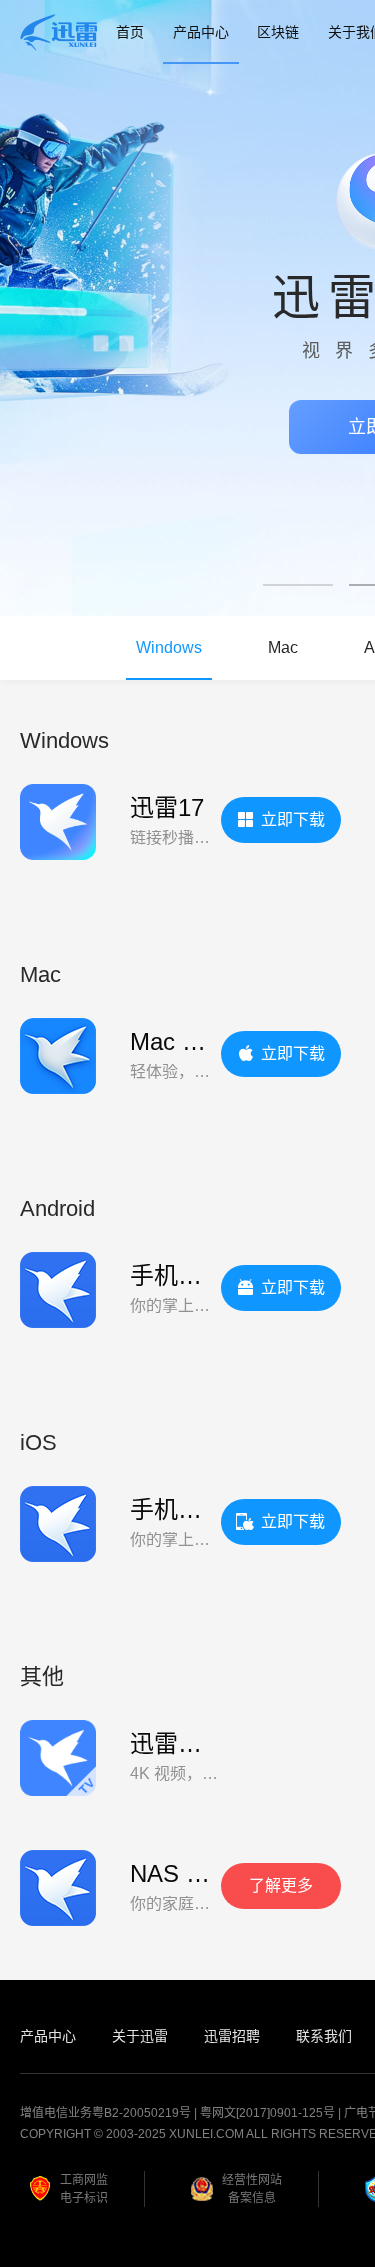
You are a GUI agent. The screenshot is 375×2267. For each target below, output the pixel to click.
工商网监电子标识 (84, 2189)
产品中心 (201, 32)
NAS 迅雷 (182, 1873)
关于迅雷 (140, 2036)
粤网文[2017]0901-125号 (267, 2113)
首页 (130, 32)
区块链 (278, 32)
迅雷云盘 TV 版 (212, 1743)
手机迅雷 (178, 1275)
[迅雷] (59, 32)
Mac (283, 647)
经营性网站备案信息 (252, 2189)
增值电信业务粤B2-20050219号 (105, 2113)
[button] (298, 585)
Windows (169, 647)
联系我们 (324, 2036)
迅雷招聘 (232, 2036)
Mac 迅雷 (180, 1041)
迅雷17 (167, 807)
